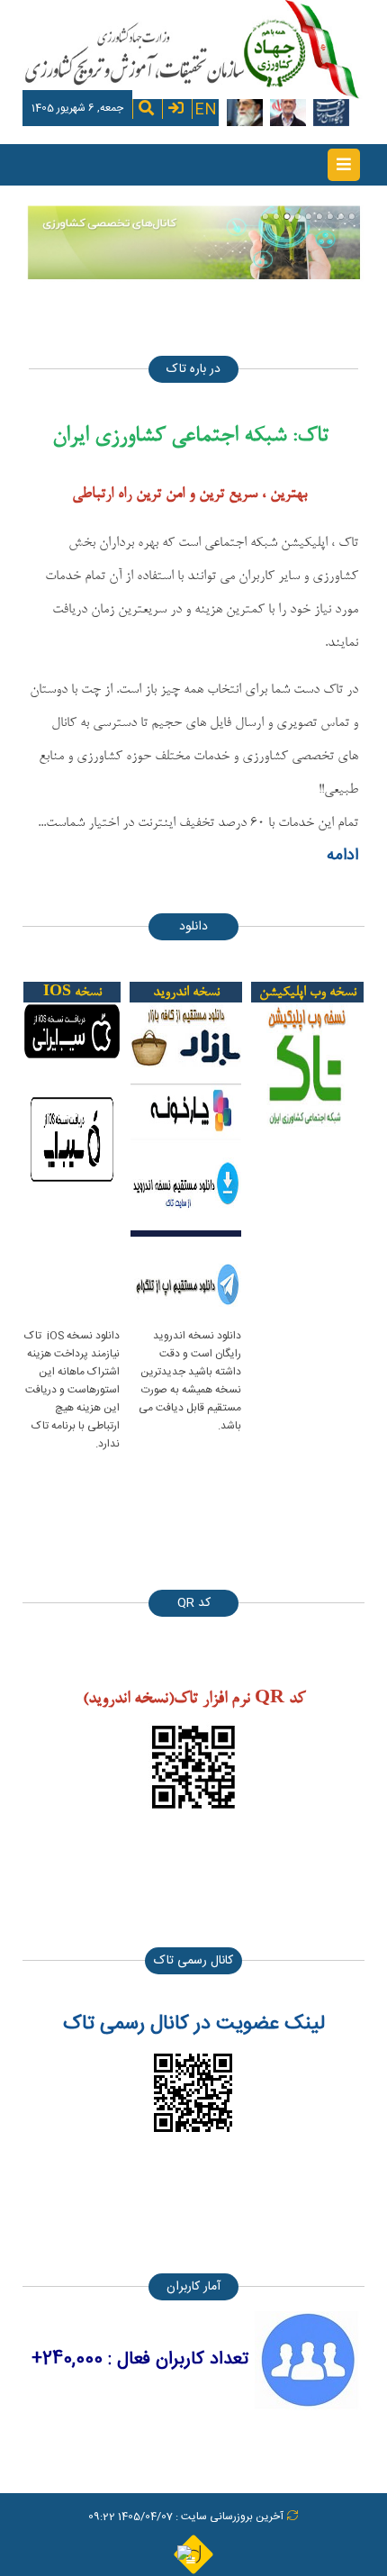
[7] (330, 216)
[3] (287, 216)
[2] (276, 216)
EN (206, 108)
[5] (309, 216)
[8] (341, 216)
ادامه (342, 856)
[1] (265, 216)
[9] (352, 216)
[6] (319, 216)
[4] (298, 216)
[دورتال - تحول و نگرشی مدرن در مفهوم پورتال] (193, 2553)
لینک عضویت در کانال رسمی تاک (194, 2024)
